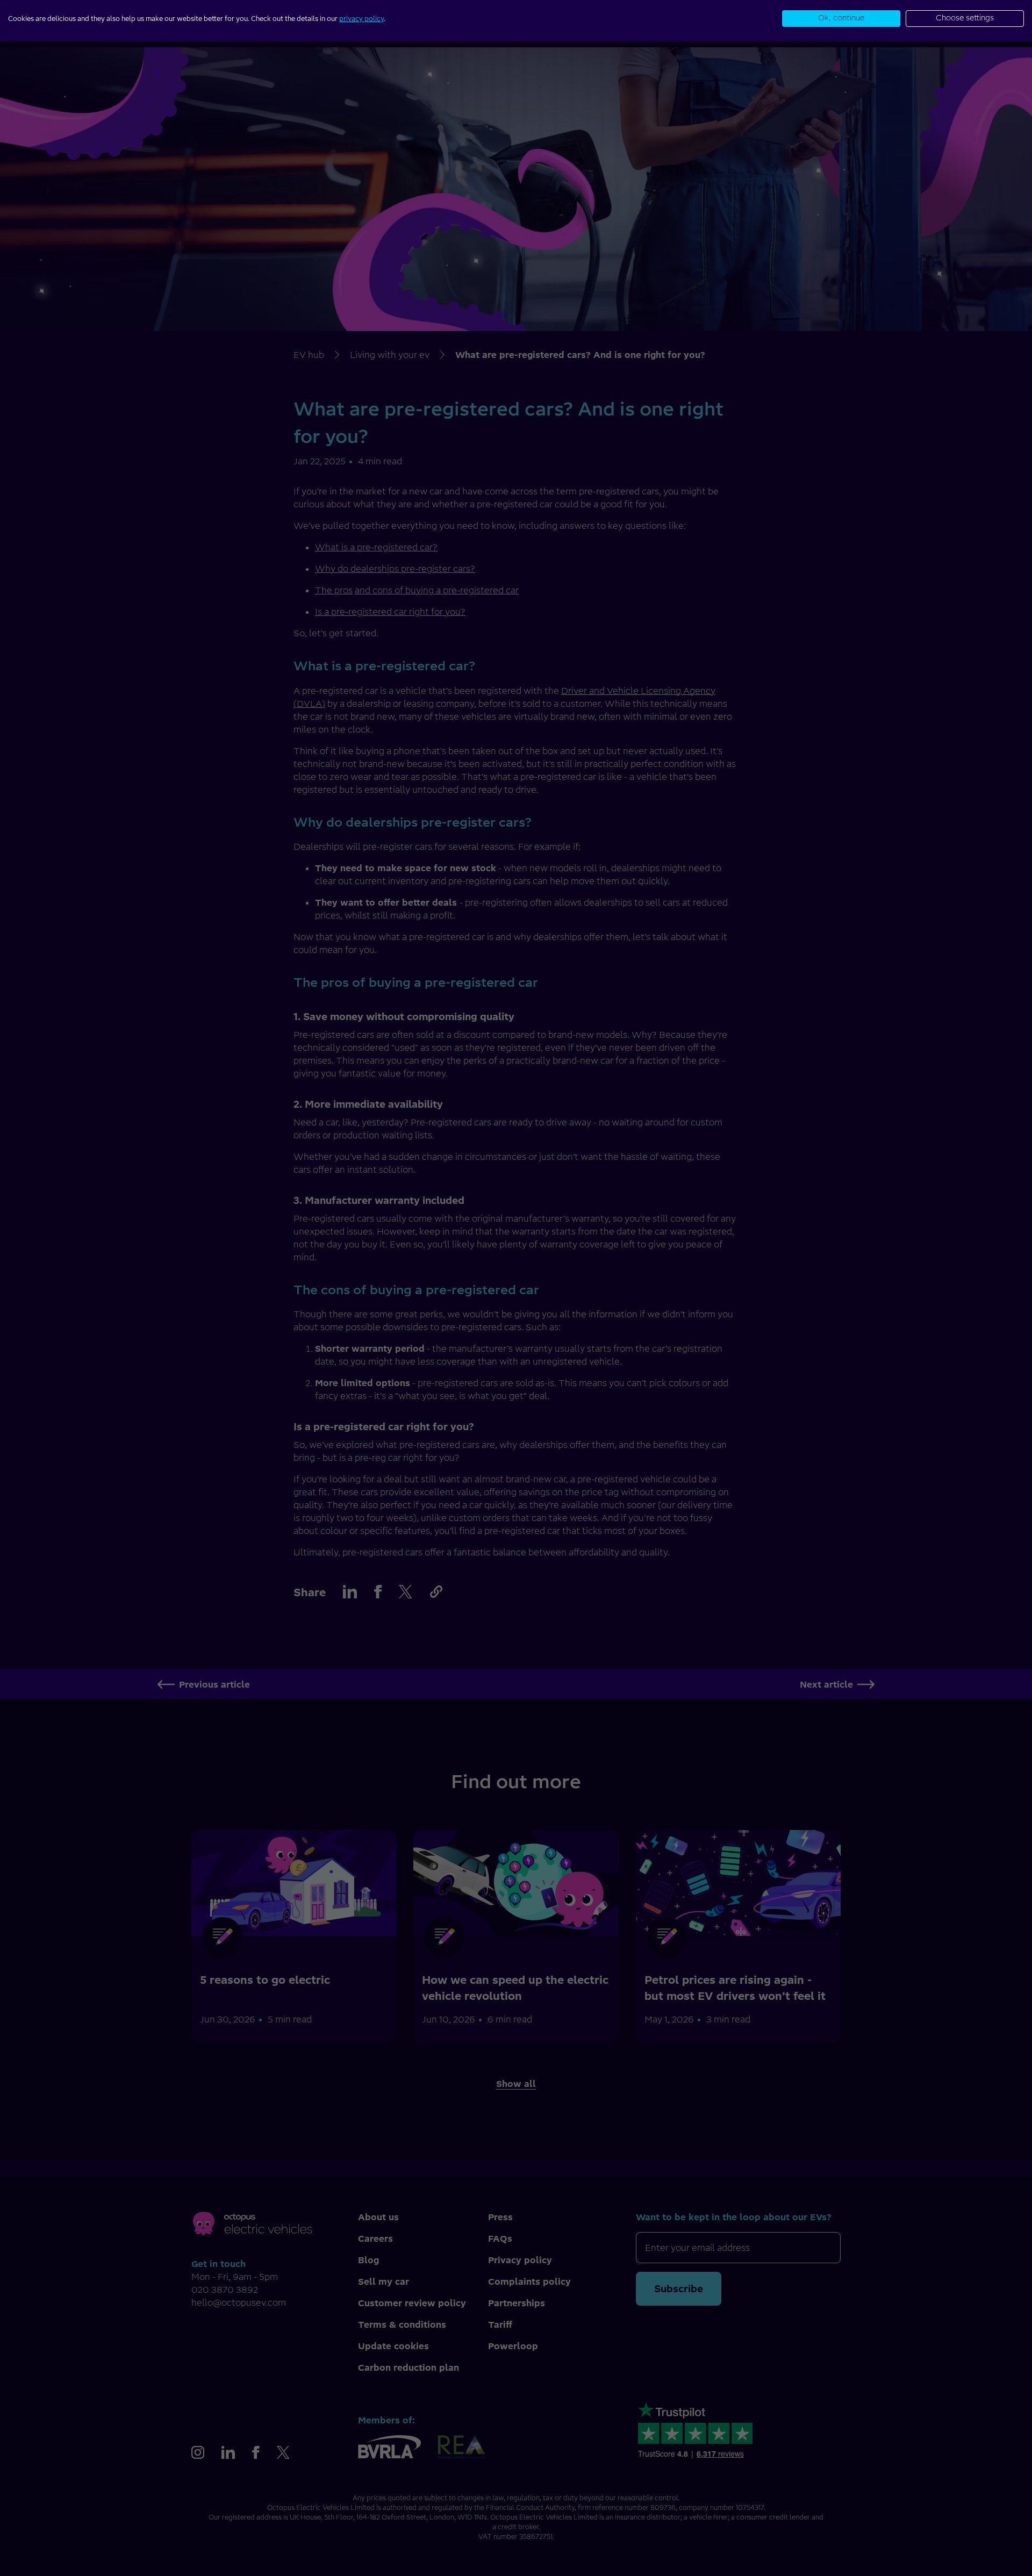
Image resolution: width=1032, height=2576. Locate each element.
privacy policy (361, 19)
